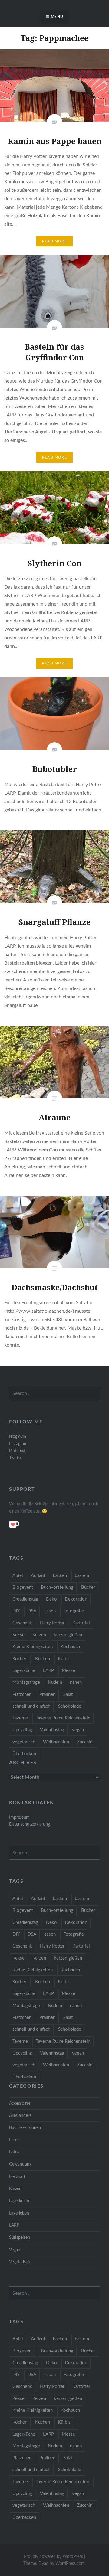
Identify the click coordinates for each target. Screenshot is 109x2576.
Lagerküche (24, 1671)
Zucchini (85, 1742)
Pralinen (47, 1694)
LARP (48, 1671)
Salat (68, 1694)
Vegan (15, 2250)
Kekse (18, 1635)
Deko (51, 1599)
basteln (82, 1576)
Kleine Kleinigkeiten (33, 1647)
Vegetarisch (20, 2262)
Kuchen (43, 1659)
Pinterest (17, 1451)
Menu (57, 17)
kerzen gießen (68, 1635)
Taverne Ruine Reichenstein (63, 1718)
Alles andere (20, 2116)
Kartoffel (81, 1623)
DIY (16, 1611)
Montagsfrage (26, 1682)
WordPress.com (70, 2564)
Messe (68, 1671)
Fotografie (74, 1611)
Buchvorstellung (57, 1587)
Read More (54, 241)
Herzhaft (17, 2177)
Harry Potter (52, 1623)
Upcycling (22, 1730)
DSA (32, 1611)
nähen (76, 1682)
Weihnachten (56, 1742)
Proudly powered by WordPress (53, 2557)
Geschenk (22, 1623)
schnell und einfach (31, 1706)
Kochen (20, 1659)
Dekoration (76, 1599)
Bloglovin (18, 1437)
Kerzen (39, 1635)
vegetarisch (24, 1742)
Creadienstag (25, 1599)
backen (60, 1576)
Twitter (16, 1458)
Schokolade (70, 1706)
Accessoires (20, 2103)
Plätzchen (22, 1694)
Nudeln (55, 1682)
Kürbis (64, 1659)
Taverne (20, 1718)
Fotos (14, 2152)
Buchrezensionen (25, 2128)
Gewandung (20, 2164)
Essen (14, 2140)
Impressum (19, 1817)
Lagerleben (19, 2213)
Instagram (18, 1444)
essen (50, 1611)
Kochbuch (70, 1647)
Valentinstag (52, 1730)
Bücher (88, 1587)
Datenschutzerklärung (30, 1824)
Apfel (18, 1576)
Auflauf (38, 1576)
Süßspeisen (20, 2237)
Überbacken (24, 1754)
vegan (78, 1730)
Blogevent (23, 1587)
